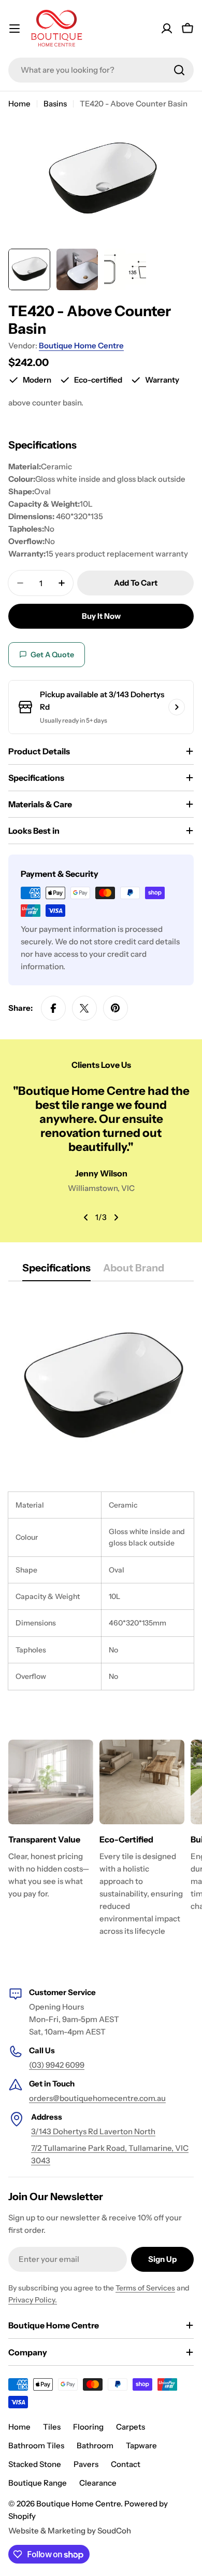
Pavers (86, 2464)
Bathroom (95, 2445)
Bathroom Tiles (36, 2445)
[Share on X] (84, 1008)
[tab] (56, 1271)
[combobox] (101, 70)
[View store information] (177, 707)
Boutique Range (38, 2483)
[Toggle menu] (15, 29)
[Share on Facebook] (53, 1008)
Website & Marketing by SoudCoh (70, 2531)
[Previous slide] (86, 1217)
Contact (126, 2464)
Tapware (141, 2445)
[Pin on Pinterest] (116, 1008)
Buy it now (101, 616)
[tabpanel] (101, 1492)
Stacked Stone (35, 2464)
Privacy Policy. (33, 2300)
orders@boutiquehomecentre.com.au (97, 2098)
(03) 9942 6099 (57, 2065)
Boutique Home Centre (81, 345)
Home (19, 104)
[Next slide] (116, 1217)
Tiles (52, 2427)
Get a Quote (52, 655)
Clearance (98, 2483)
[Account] (167, 29)
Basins (55, 104)
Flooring (88, 2427)
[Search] (179, 70)
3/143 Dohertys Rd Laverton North (93, 2131)
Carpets (131, 2427)
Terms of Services (145, 2288)
